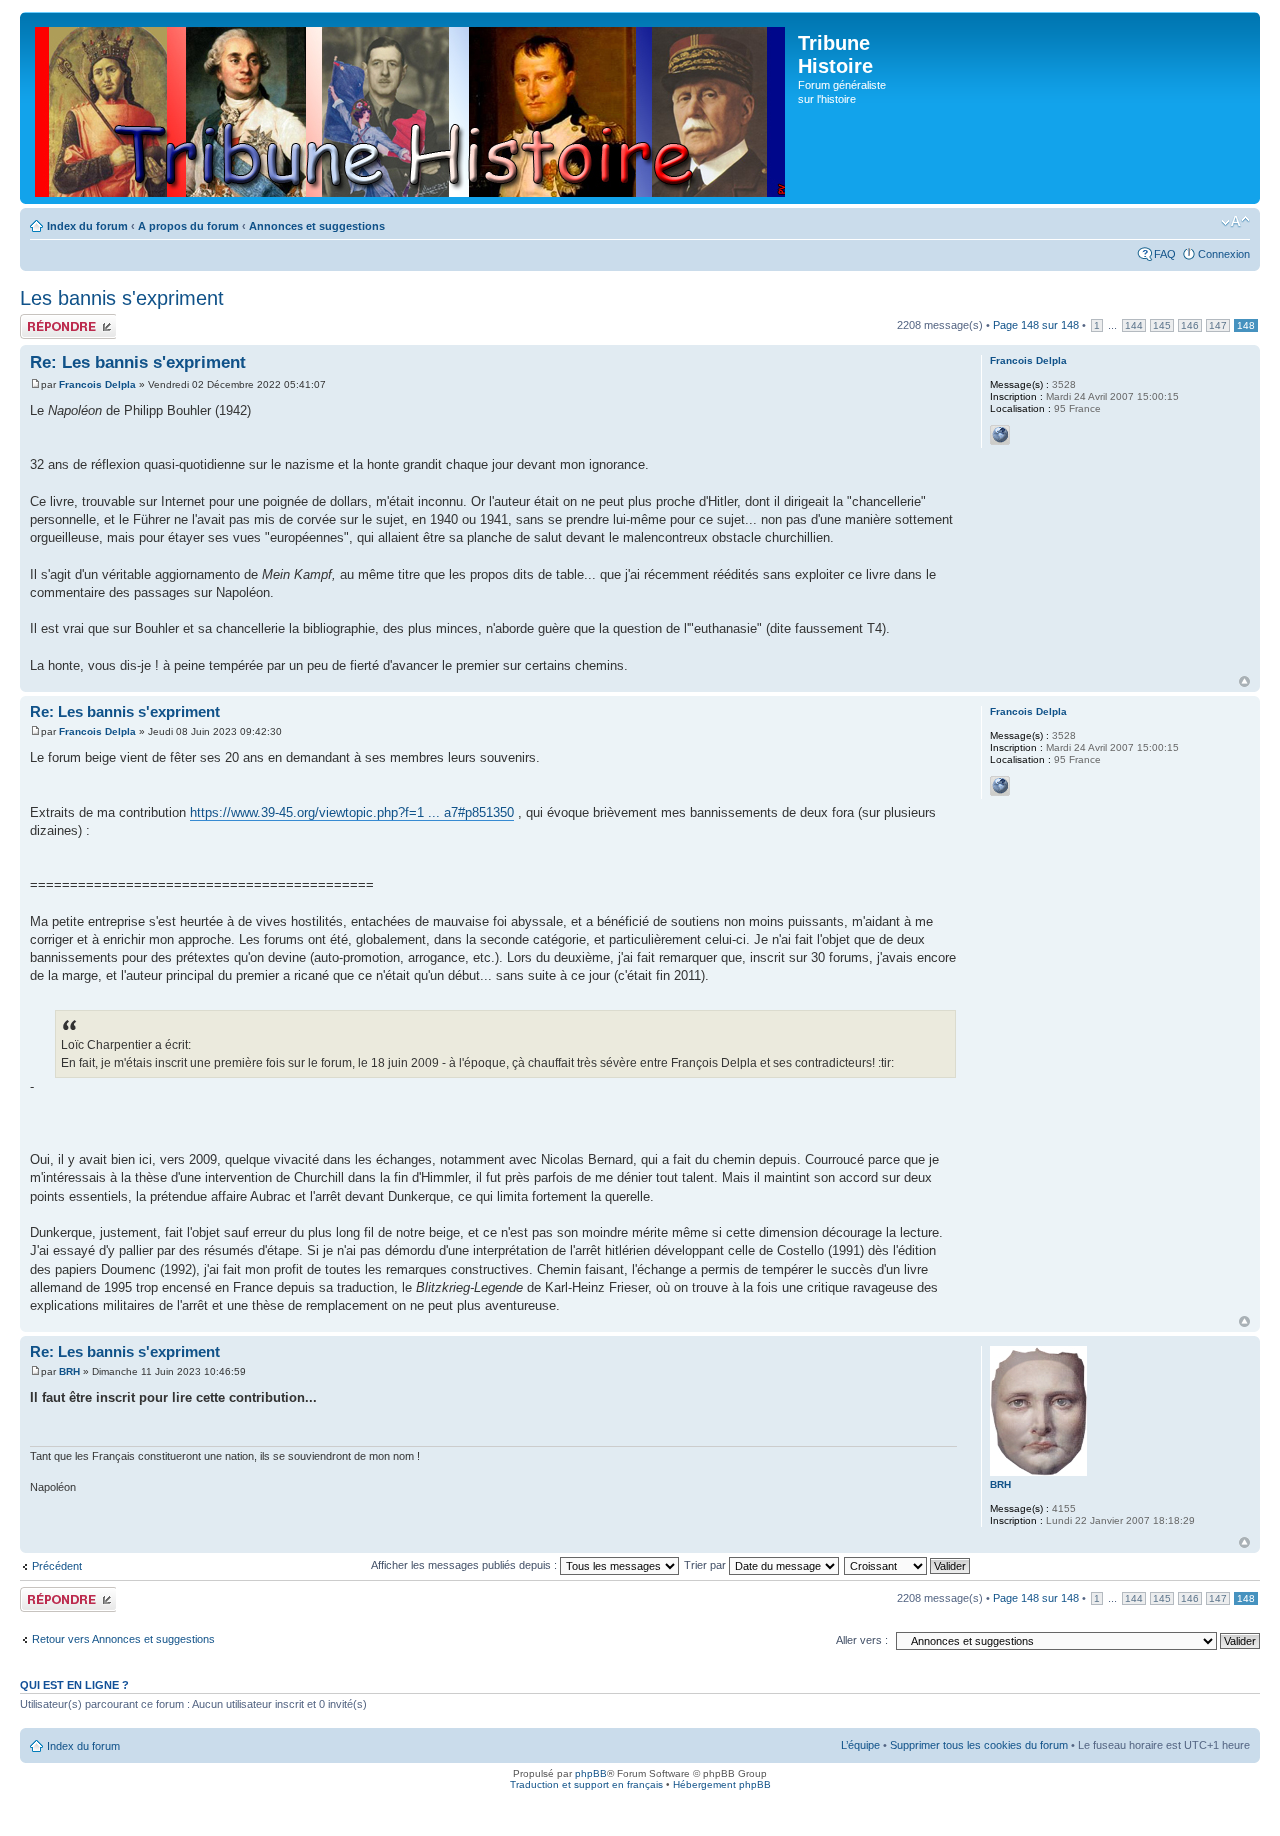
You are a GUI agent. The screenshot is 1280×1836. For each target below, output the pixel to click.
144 (1134, 325)
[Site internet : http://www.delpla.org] (1000, 435)
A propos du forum (188, 226)
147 (1218, 325)
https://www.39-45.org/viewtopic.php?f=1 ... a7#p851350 (352, 812)
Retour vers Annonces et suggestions (123, 1639)
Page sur (1036, 325)
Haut (1244, 681)
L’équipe (860, 1745)
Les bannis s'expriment (122, 298)
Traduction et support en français (586, 1784)
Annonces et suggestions (317, 226)
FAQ (1165, 254)
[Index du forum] (411, 108)
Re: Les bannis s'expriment (138, 362)
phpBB (591, 1773)
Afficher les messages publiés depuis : (465, 1565)
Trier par (706, 1565)
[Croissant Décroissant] (908, 1565)
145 (1162, 325)
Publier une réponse (47, 326)
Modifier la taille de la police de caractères (1235, 222)
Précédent (57, 1566)
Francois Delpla (97, 384)
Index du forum (87, 226)
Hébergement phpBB (722, 1784)
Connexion (1224, 254)
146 (1190, 325)
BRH (69, 1371)
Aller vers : (862, 1640)
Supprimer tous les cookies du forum (979, 1745)
